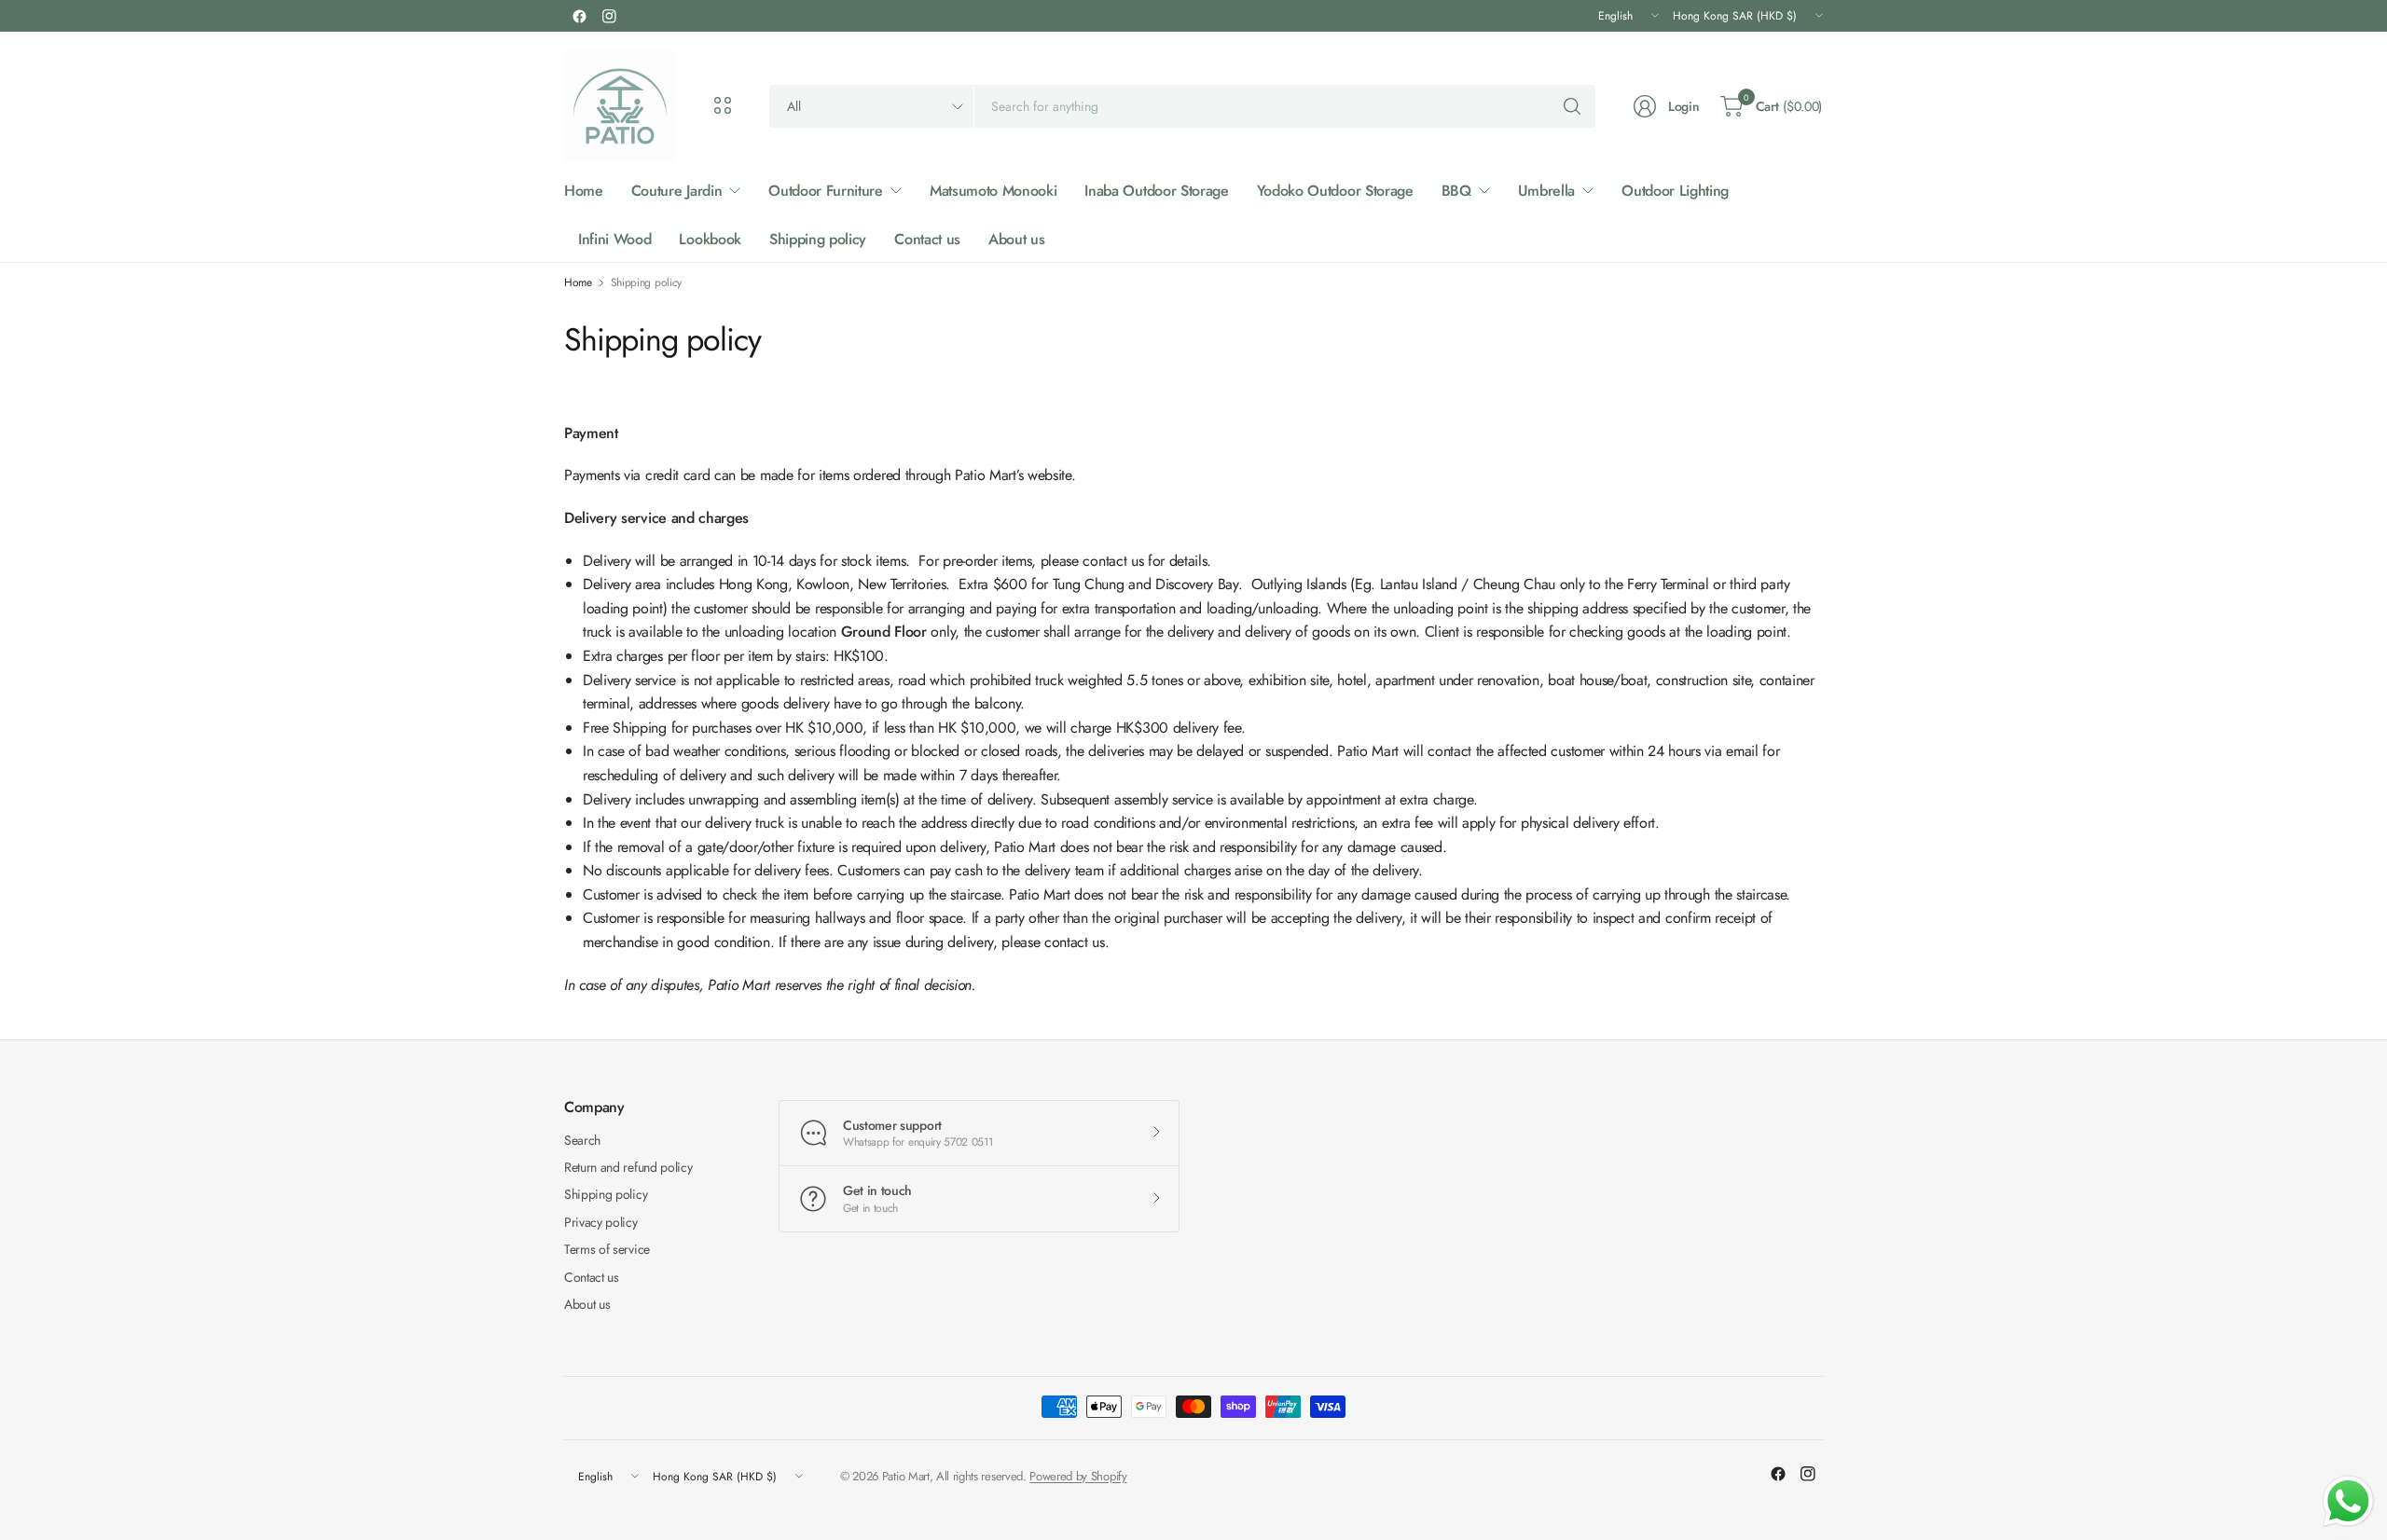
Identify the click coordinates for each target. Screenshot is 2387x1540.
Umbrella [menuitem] (1546, 191)
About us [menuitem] (1016, 239)
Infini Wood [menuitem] (614, 239)
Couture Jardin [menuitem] (677, 191)
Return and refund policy (628, 1167)
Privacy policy (601, 1222)
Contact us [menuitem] (927, 239)
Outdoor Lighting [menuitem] (1675, 191)
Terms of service (607, 1249)
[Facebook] (579, 16)
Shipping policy (606, 1194)
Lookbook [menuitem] (710, 239)
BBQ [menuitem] (1456, 191)
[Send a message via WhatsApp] (2348, 1501)
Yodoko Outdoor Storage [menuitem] (1335, 191)
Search (582, 1140)
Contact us (592, 1277)
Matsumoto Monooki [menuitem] (993, 191)
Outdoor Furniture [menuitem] (826, 191)
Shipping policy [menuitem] (818, 239)
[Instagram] (609, 16)
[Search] (1572, 106)
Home (578, 282)
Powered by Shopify (1078, 1476)
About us (587, 1304)
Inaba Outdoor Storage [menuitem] (1156, 191)
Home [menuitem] (584, 191)
